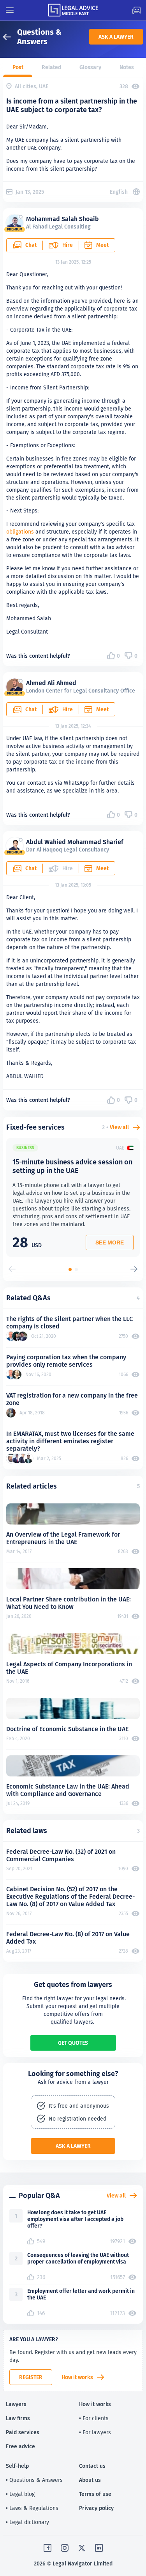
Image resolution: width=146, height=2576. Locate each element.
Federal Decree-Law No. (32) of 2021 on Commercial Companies (61, 1855)
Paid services (23, 2432)
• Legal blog (20, 2494)
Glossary (90, 67)
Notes (127, 67)
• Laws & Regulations (32, 2508)
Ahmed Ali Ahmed (51, 683)
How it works (77, 2377)
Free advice (20, 2446)
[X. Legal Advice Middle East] (82, 2548)
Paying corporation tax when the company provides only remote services (66, 1361)
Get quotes (73, 2043)
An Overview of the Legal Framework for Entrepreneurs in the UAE (63, 1538)
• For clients (94, 2418)
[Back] (10, 37)
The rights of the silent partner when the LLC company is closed (69, 1323)
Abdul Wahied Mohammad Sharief (75, 842)
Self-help (17, 2466)
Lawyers (16, 2404)
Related (51, 67)
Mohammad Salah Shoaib (62, 219)
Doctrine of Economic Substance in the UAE (67, 1729)
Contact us (92, 2466)
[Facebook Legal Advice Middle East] (47, 2548)
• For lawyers (95, 2432)
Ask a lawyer (116, 37)
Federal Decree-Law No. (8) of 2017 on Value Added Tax (68, 1938)
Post (18, 67)
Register (31, 2377)
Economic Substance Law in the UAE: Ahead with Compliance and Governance (68, 1790)
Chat (31, 245)
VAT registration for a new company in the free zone (72, 1399)
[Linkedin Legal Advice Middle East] (99, 2548)
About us (90, 2480)
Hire (68, 245)
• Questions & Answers (34, 2480)
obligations (20, 532)
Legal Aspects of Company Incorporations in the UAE (69, 1668)
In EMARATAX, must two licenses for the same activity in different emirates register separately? (70, 1441)
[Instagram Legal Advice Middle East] (65, 2548)
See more (110, 1242)
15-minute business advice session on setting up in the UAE (72, 1166)
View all (119, 1127)
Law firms (18, 2418)
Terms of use (95, 2494)
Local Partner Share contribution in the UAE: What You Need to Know (69, 1603)
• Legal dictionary (27, 2522)
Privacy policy (96, 2508)
